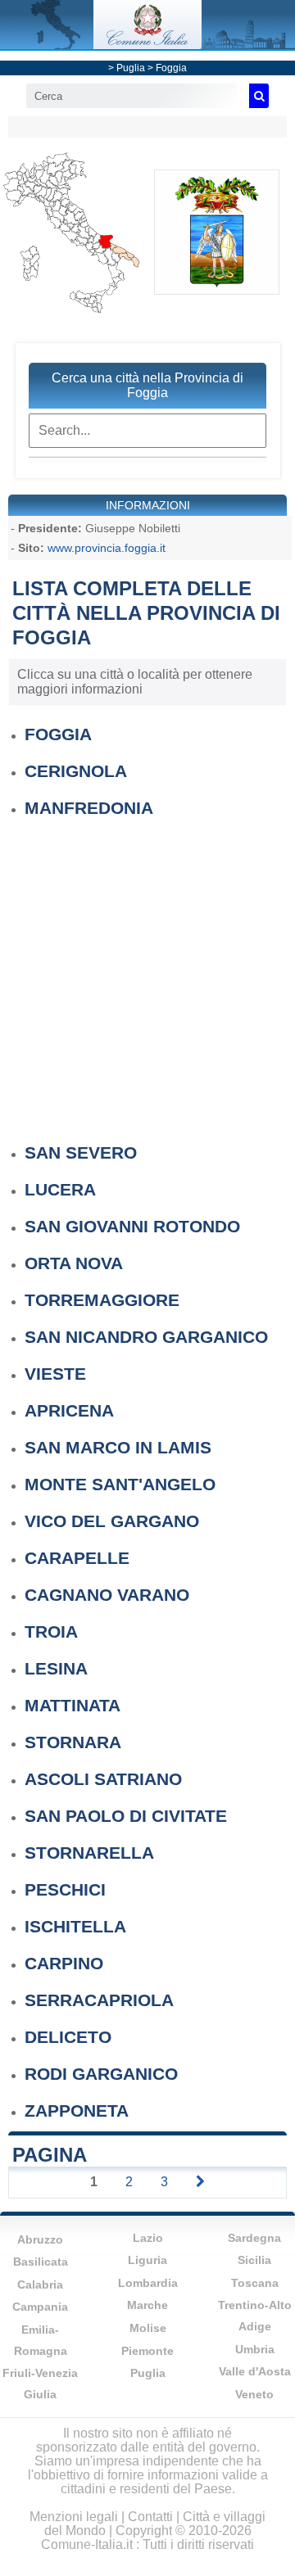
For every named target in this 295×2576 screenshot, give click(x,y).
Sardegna (254, 2238)
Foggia (171, 68)
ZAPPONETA (77, 2111)
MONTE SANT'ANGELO (120, 1484)
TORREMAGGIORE (102, 1300)
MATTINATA (73, 1705)
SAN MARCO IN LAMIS (118, 1447)
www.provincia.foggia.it (107, 548)
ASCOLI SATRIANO (103, 1779)
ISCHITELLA (75, 1926)
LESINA (56, 1668)
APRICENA (69, 1410)
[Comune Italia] (147, 45)
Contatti (150, 2517)
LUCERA (60, 1189)
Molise (148, 2328)
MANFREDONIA (89, 808)
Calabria (40, 2285)
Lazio (148, 2238)
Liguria (147, 2260)
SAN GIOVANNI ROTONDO (132, 1226)
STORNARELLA (89, 1853)
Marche (147, 2305)
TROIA (51, 1631)
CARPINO (64, 1963)
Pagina (50, 2155)
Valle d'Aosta (255, 2371)
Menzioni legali (74, 2517)
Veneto (254, 2394)
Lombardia (148, 2283)
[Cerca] (259, 96)
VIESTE (55, 1374)
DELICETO (68, 2037)
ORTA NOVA (74, 1263)
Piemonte (147, 2351)
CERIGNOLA (76, 771)
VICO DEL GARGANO (112, 1521)
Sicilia (254, 2260)
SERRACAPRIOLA (99, 2000)
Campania (40, 2307)
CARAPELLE (77, 1558)
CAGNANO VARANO (107, 1595)
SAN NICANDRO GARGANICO (146, 1337)
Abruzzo (40, 2239)
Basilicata (41, 2262)
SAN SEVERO (81, 1152)
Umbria (255, 2349)
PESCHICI (65, 1889)
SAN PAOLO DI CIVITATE (126, 1816)
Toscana (255, 2283)
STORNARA (73, 1742)
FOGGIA (58, 734)
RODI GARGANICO (101, 2074)
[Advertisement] (147, 972)
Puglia (131, 68)
